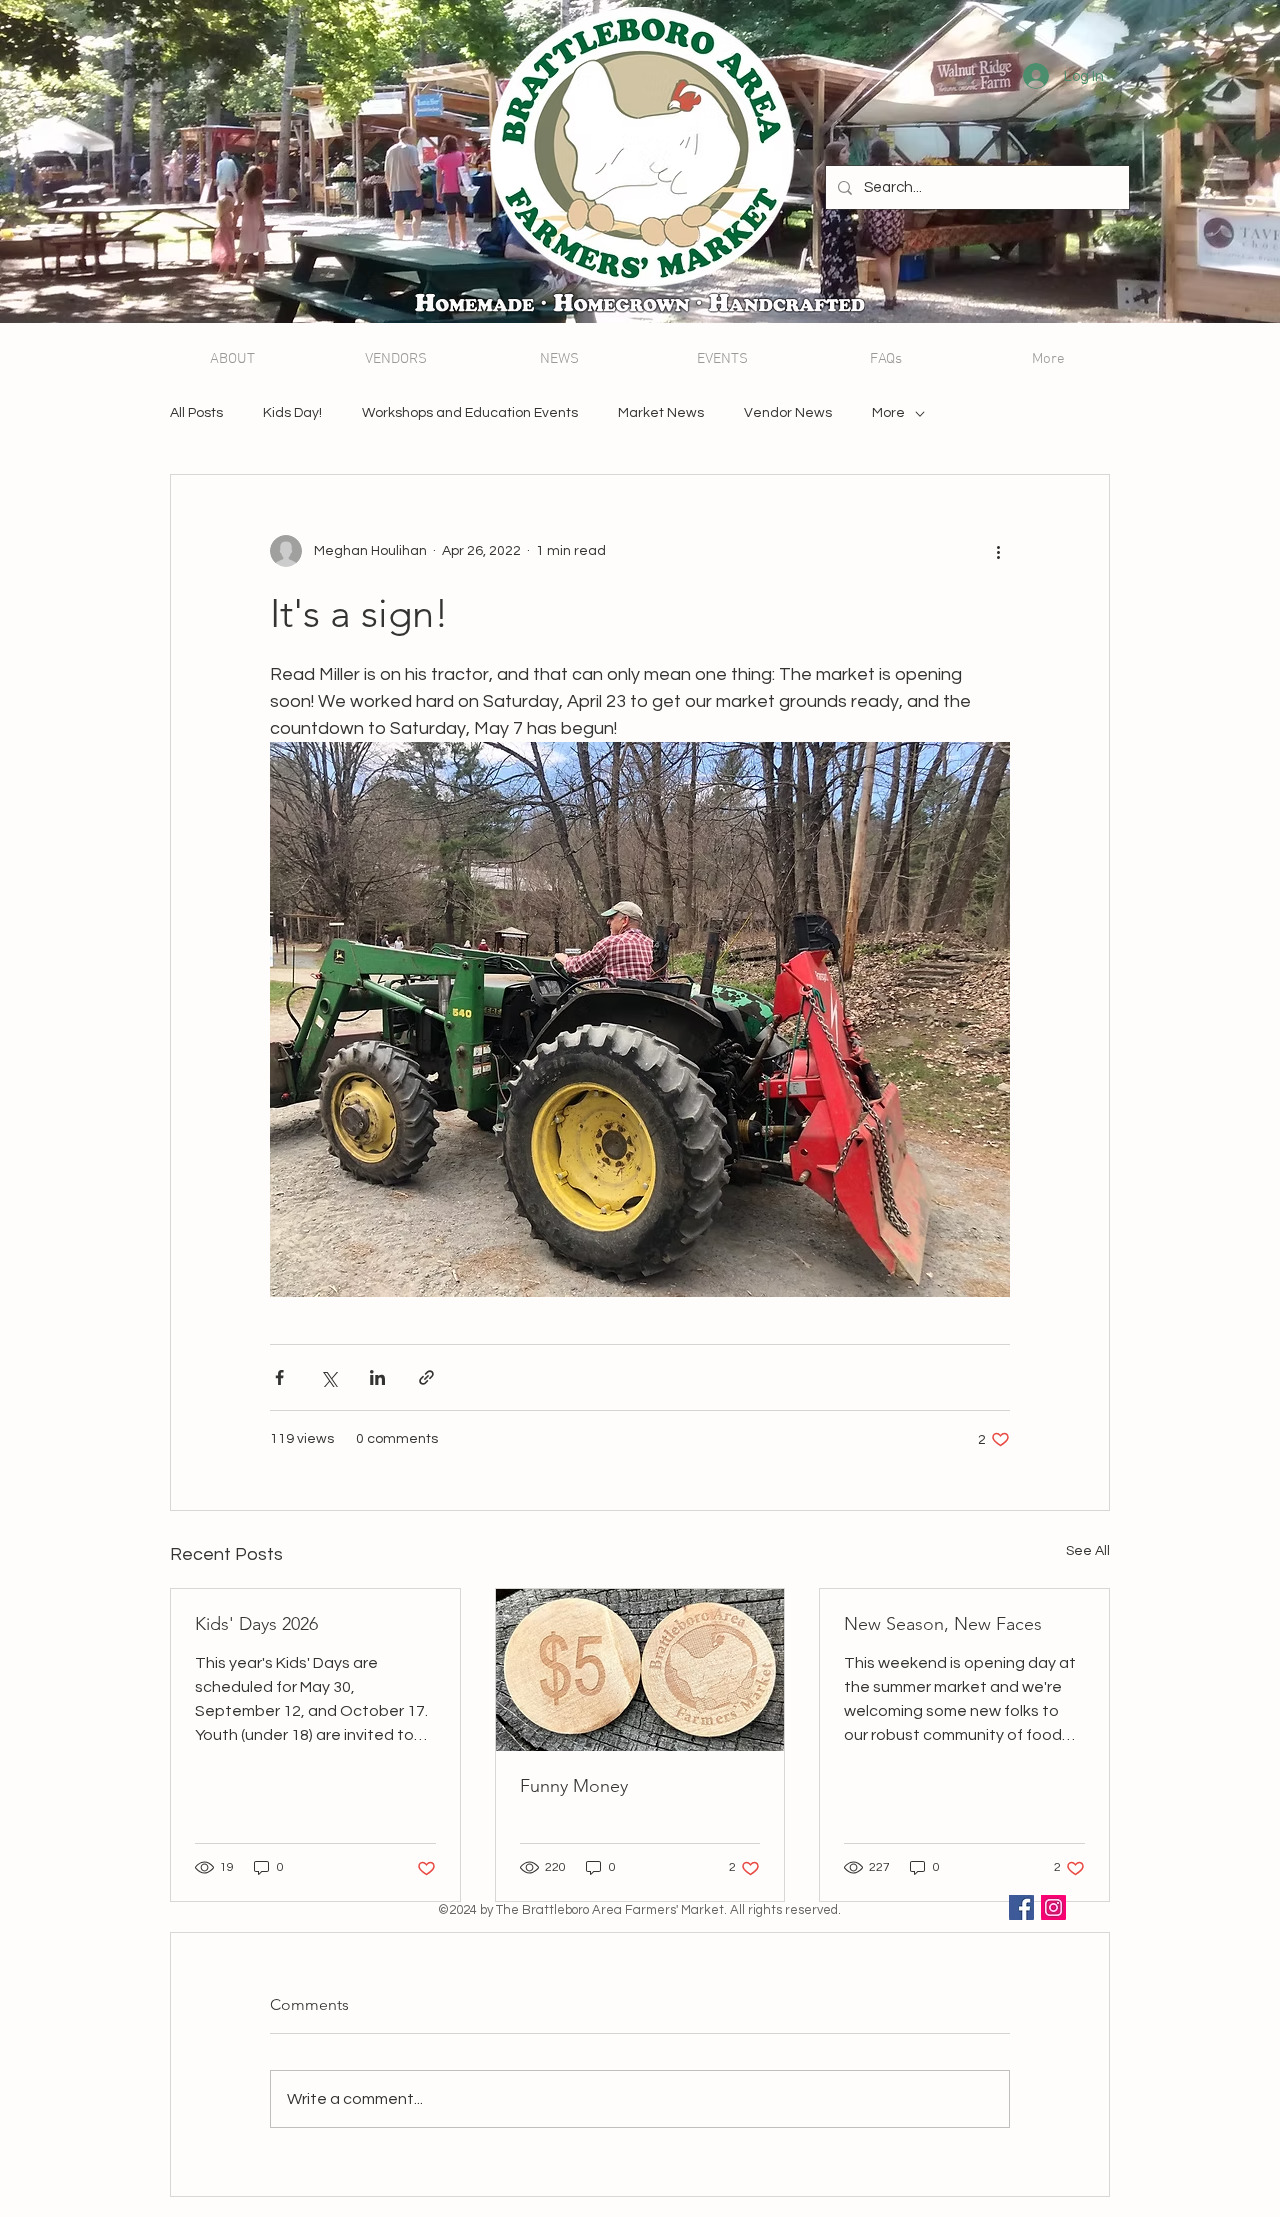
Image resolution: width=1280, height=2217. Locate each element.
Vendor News (788, 413)
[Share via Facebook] (279, 1377)
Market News (661, 413)
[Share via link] (426, 1377)
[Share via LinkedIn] (377, 1377)
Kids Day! (292, 413)
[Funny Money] (640, 1670)
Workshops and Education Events (470, 413)
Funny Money (574, 1786)
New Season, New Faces (943, 1624)
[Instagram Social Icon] (1053, 1907)
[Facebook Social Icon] (1021, 1907)
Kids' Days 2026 (256, 1624)
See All (1088, 1551)
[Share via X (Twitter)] (328, 1377)
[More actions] (998, 551)
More (888, 413)
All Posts (196, 413)
